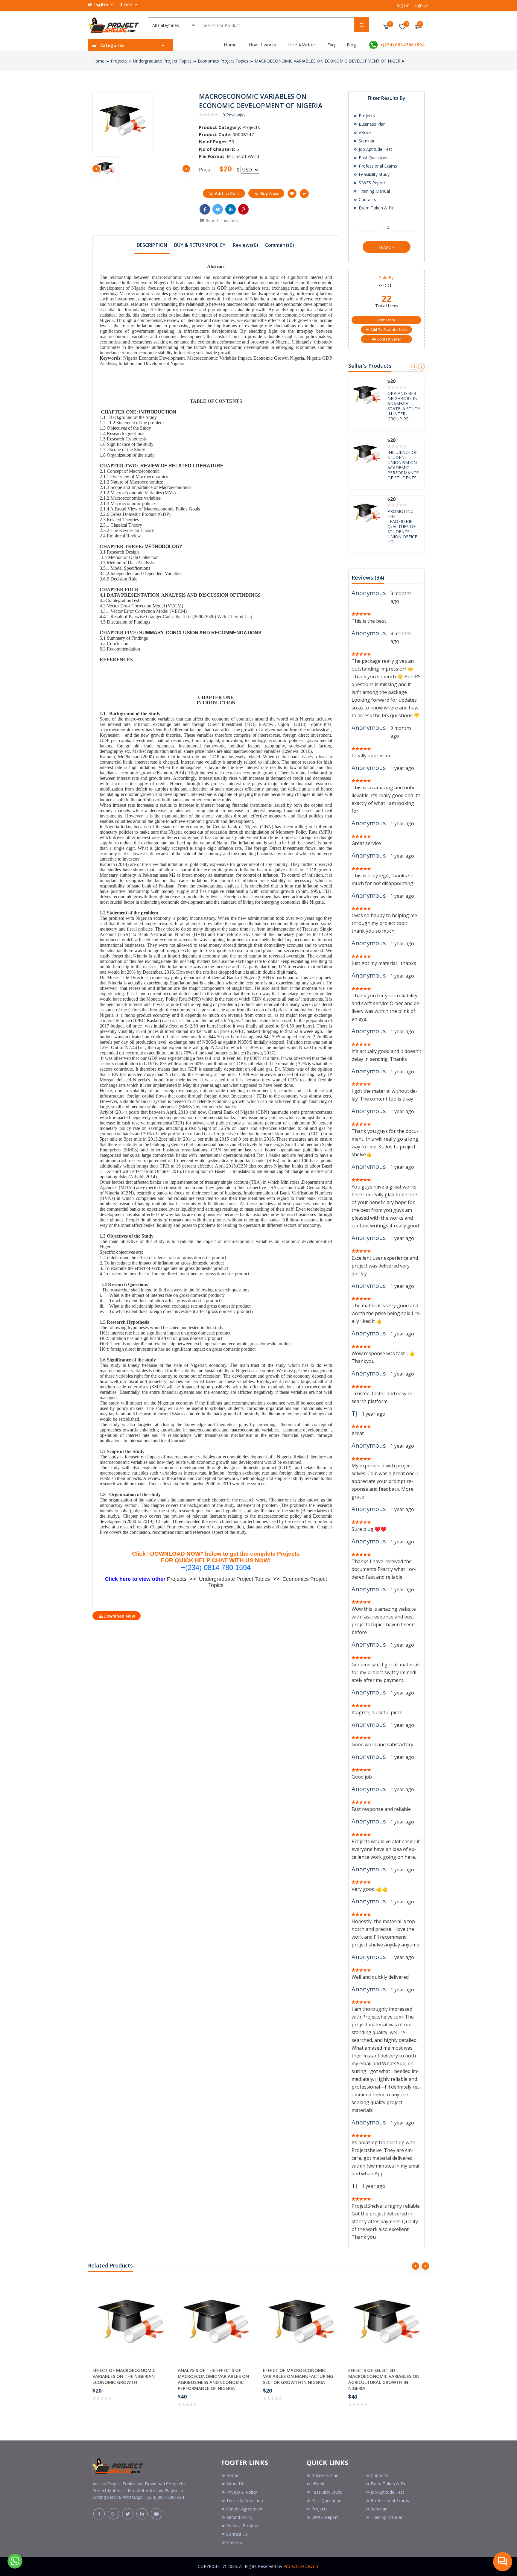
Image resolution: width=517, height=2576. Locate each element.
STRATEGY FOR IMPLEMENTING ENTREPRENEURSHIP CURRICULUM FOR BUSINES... (400, 404)
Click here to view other (136, 1579)
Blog (351, 45)
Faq (331, 45)
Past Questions (373, 158)
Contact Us (237, 2534)
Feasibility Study (374, 174)
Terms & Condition (245, 2500)
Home (230, 45)
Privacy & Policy (242, 2492)
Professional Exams (377, 166)
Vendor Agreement (244, 2509)
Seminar (366, 141)
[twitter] (128, 2514)
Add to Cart (227, 193)
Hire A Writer (302, 45)
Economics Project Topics (223, 61)
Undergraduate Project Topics (162, 61)
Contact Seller (389, 339)
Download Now (119, 1616)
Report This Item (221, 220)
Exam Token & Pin (376, 208)
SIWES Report (371, 183)
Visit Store (386, 320)
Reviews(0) (245, 245)
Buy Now (269, 193)
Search (386, 247)
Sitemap (234, 2542)
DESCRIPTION (152, 245)
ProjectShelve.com (301, 2566)
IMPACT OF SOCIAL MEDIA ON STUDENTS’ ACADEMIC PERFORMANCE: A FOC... (403, 460)
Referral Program (243, 2526)
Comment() (280, 245)
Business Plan (372, 124)
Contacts (367, 199)
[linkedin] (142, 2514)
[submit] (362, 25)
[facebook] (99, 2514)
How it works (262, 45)
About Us (235, 2484)
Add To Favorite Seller (389, 330)
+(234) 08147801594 (402, 45)
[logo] (118, 2465)
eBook (365, 132)
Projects (119, 61)
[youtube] (156, 2514)
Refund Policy (239, 2517)
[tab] (152, 245)
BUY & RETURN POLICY (200, 245)
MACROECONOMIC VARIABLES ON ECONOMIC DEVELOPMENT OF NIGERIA (329, 61)
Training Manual (374, 191)
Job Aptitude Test (375, 149)
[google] (113, 2514)
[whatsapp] (15, 2560)
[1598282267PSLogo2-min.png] (113, 25)
